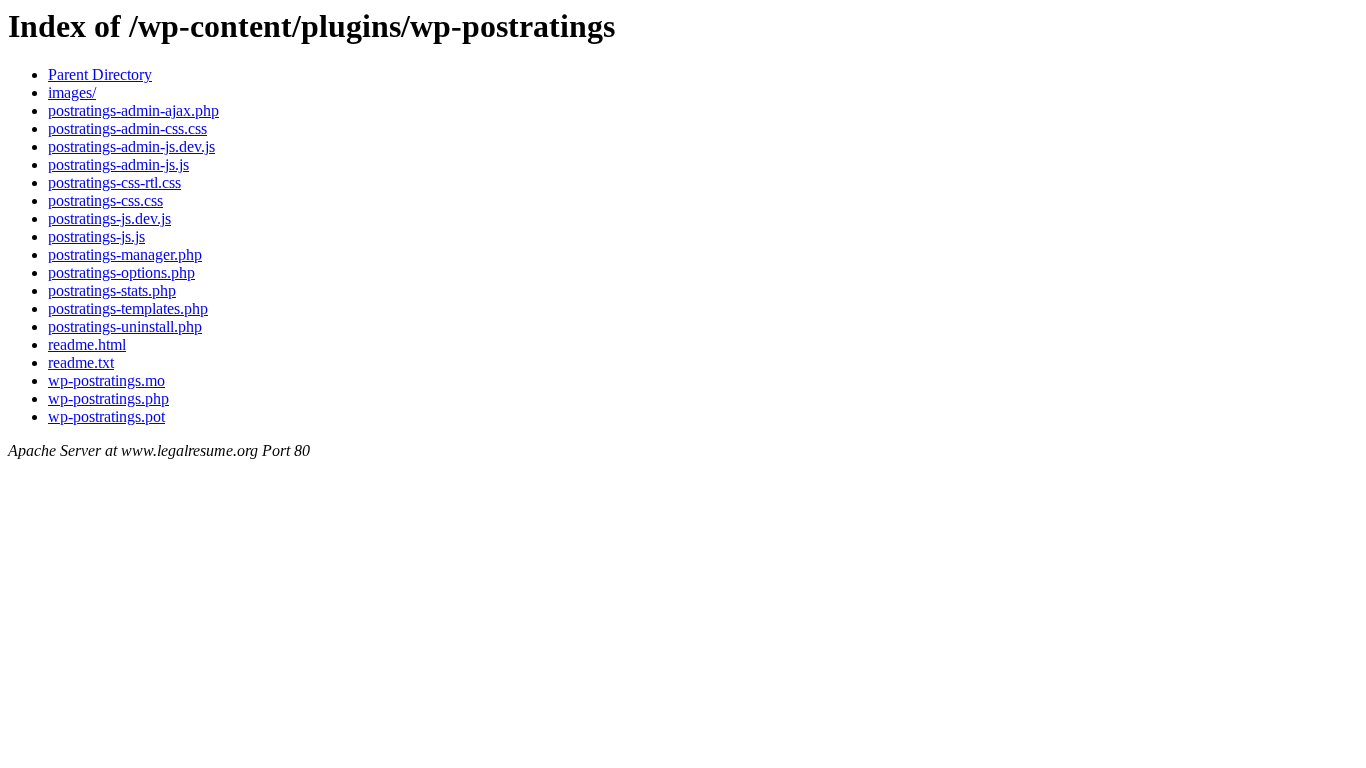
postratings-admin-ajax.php (133, 110)
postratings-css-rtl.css (114, 182)
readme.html (87, 344)
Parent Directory (100, 74)
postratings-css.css (105, 200)
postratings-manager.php (125, 254)
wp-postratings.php (108, 398)
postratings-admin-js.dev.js (131, 146)
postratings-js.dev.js (109, 218)
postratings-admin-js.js (118, 164)
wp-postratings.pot (106, 416)
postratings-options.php (121, 272)
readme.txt (81, 362)
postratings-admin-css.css (127, 128)
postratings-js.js (96, 236)
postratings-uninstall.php (125, 326)
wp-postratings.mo (106, 380)
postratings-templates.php (128, 308)
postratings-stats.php (112, 290)
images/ (72, 92)
